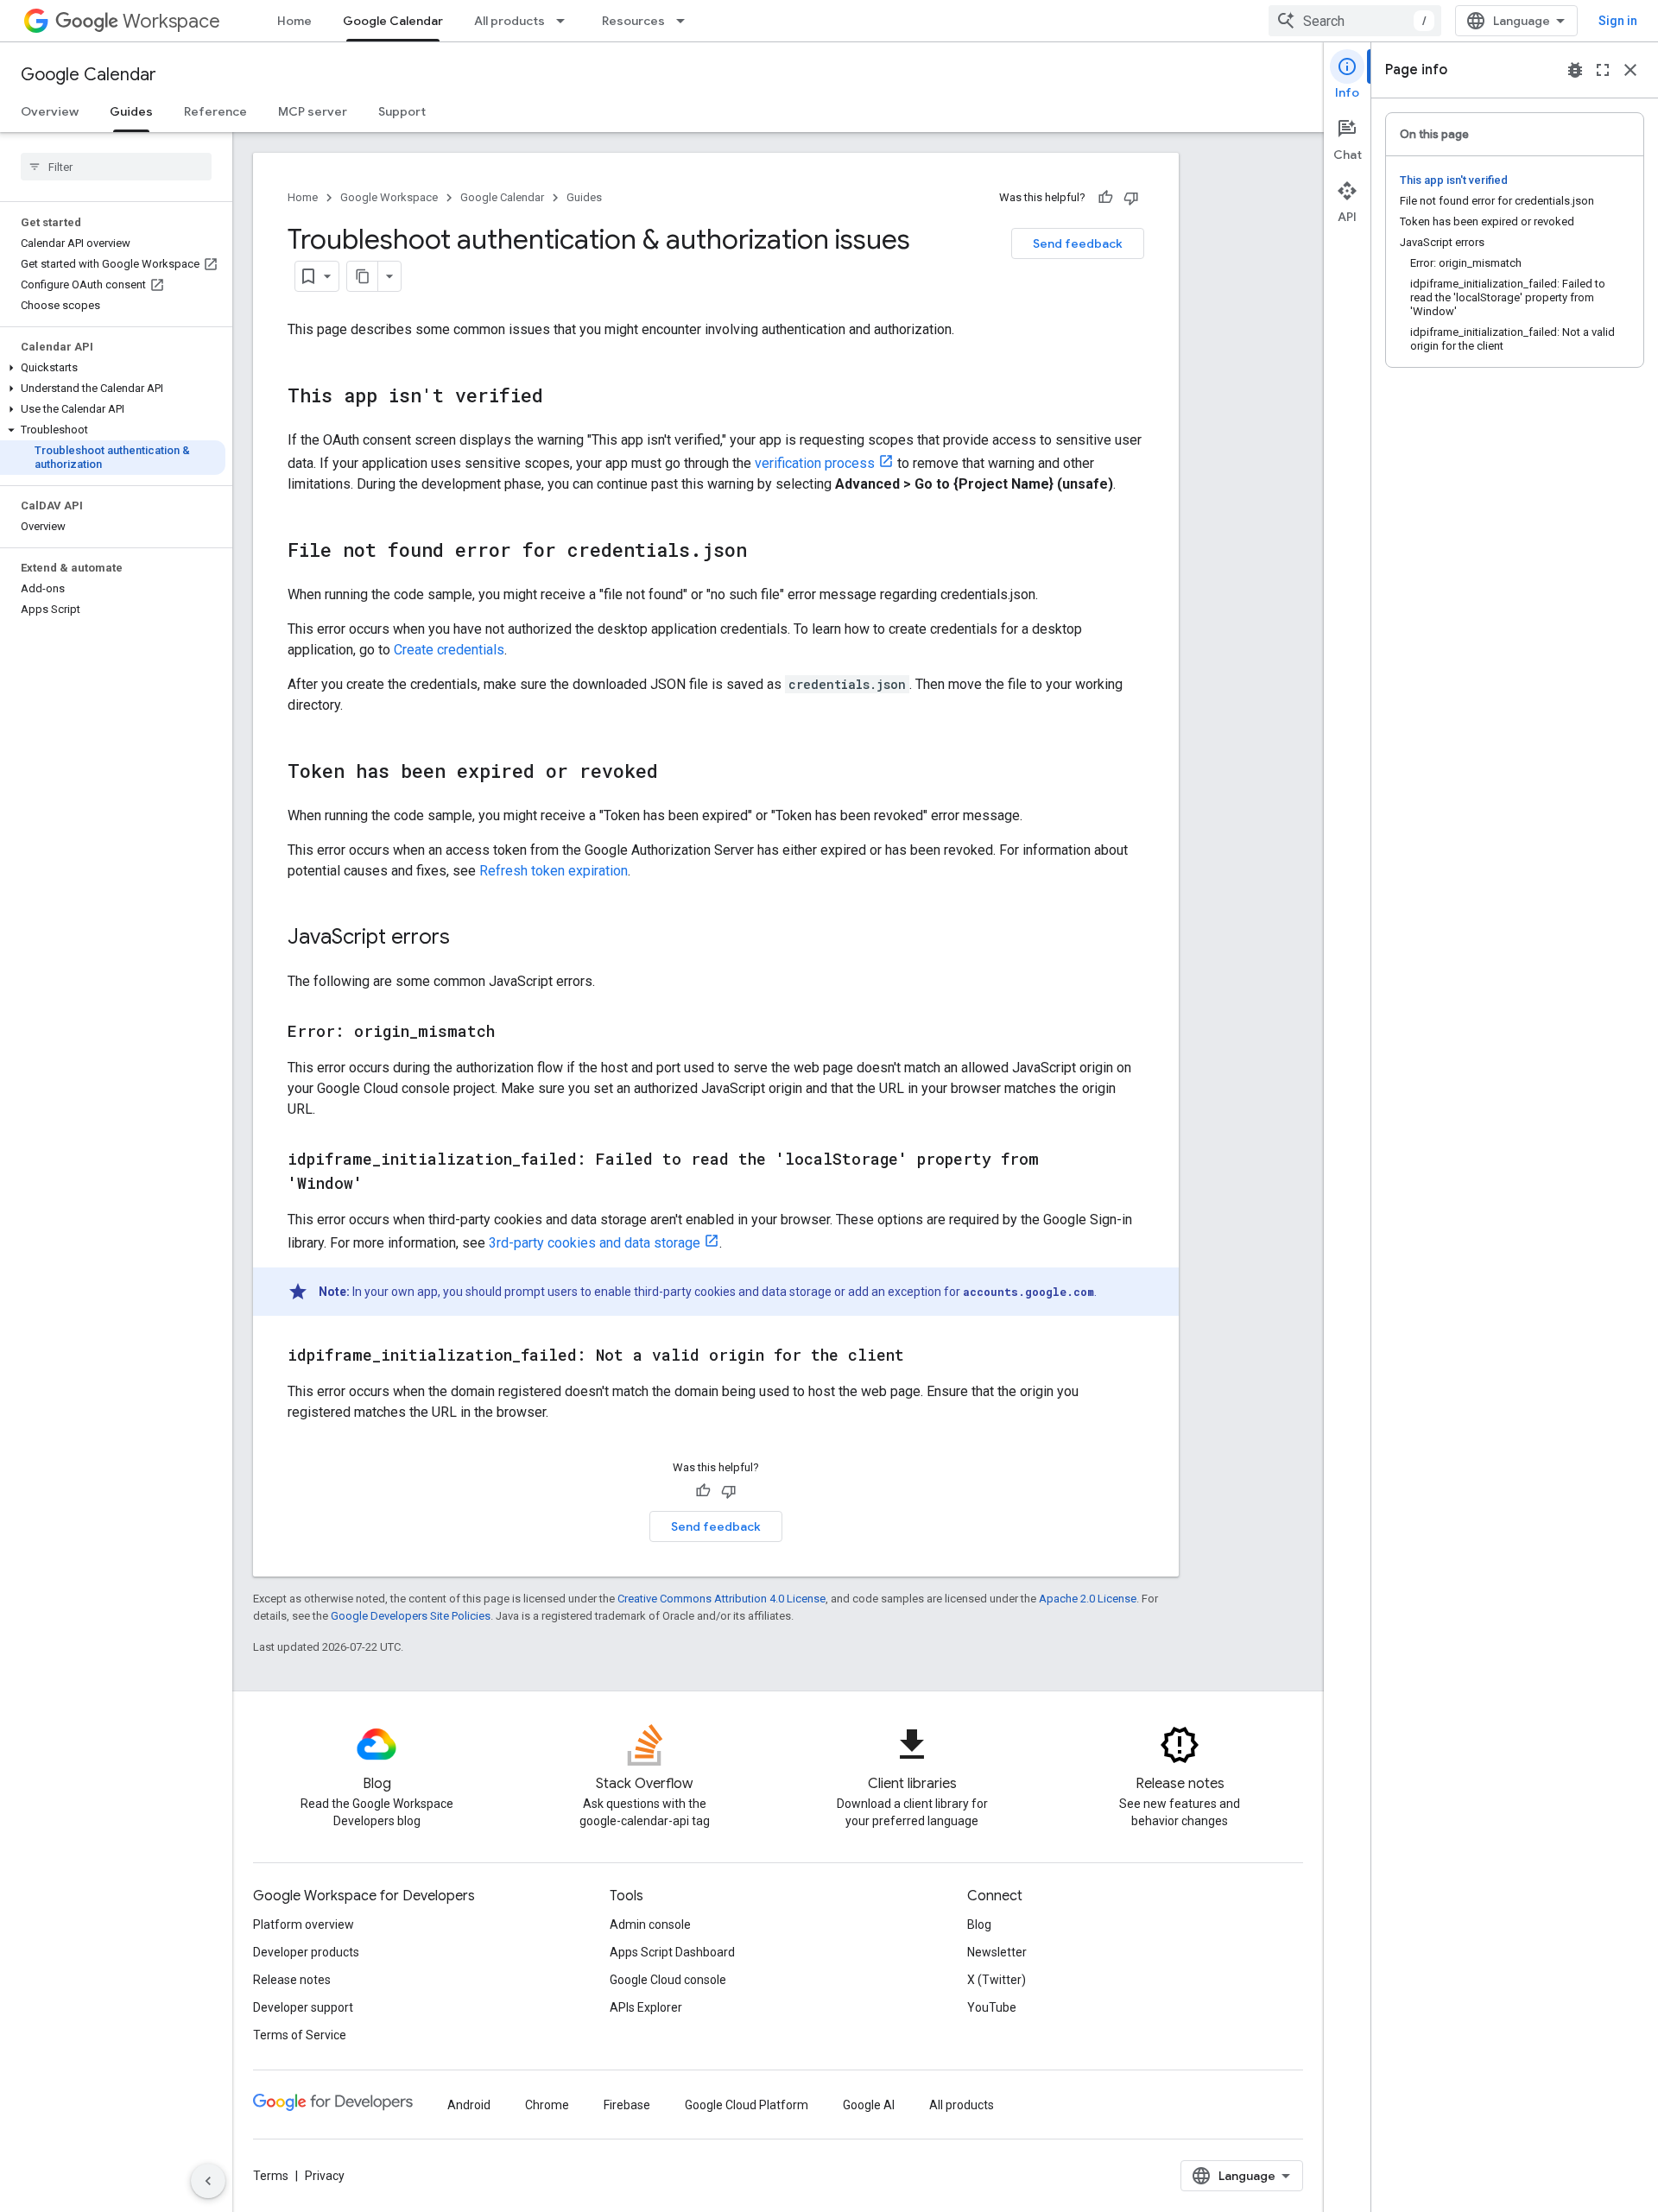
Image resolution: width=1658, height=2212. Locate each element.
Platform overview (304, 1924)
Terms (271, 2176)
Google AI (869, 2105)
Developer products (306, 1952)
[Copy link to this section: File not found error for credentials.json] (764, 552)
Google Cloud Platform (747, 2105)
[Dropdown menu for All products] (566, 21)
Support (402, 111)
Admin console (650, 1924)
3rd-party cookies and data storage (595, 1243)
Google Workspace (389, 197)
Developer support (303, 2007)
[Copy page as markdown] (363, 276)
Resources (633, 21)
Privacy (325, 2176)
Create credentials (449, 650)
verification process (815, 463)
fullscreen (1603, 70)
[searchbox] (116, 167)
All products (509, 21)
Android (469, 2105)
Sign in (1618, 21)
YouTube (992, 2007)
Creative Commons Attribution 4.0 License (721, 1599)
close (1630, 70)
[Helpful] (1105, 198)
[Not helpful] (1131, 198)
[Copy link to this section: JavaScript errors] (467, 939)
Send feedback (1078, 243)
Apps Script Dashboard (672, 1952)
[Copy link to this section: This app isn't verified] (560, 397)
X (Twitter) (997, 1980)
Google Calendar (393, 21)
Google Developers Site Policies (411, 1616)
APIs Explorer (646, 2007)
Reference (215, 111)
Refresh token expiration (554, 871)
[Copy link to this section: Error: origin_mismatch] (512, 1033)
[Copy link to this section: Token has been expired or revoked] (675, 773)
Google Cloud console (668, 1980)
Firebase (627, 2105)
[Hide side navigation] (208, 2181)
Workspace (171, 21)
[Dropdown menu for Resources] (686, 21)
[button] (113, 368)
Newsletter (997, 1952)
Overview (50, 111)
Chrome (547, 2105)
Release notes (292, 1980)
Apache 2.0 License (1088, 1599)
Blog (979, 1924)
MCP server (313, 111)
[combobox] (1355, 21)
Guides (131, 111)
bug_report (1575, 70)
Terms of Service (300, 2035)
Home (294, 21)
